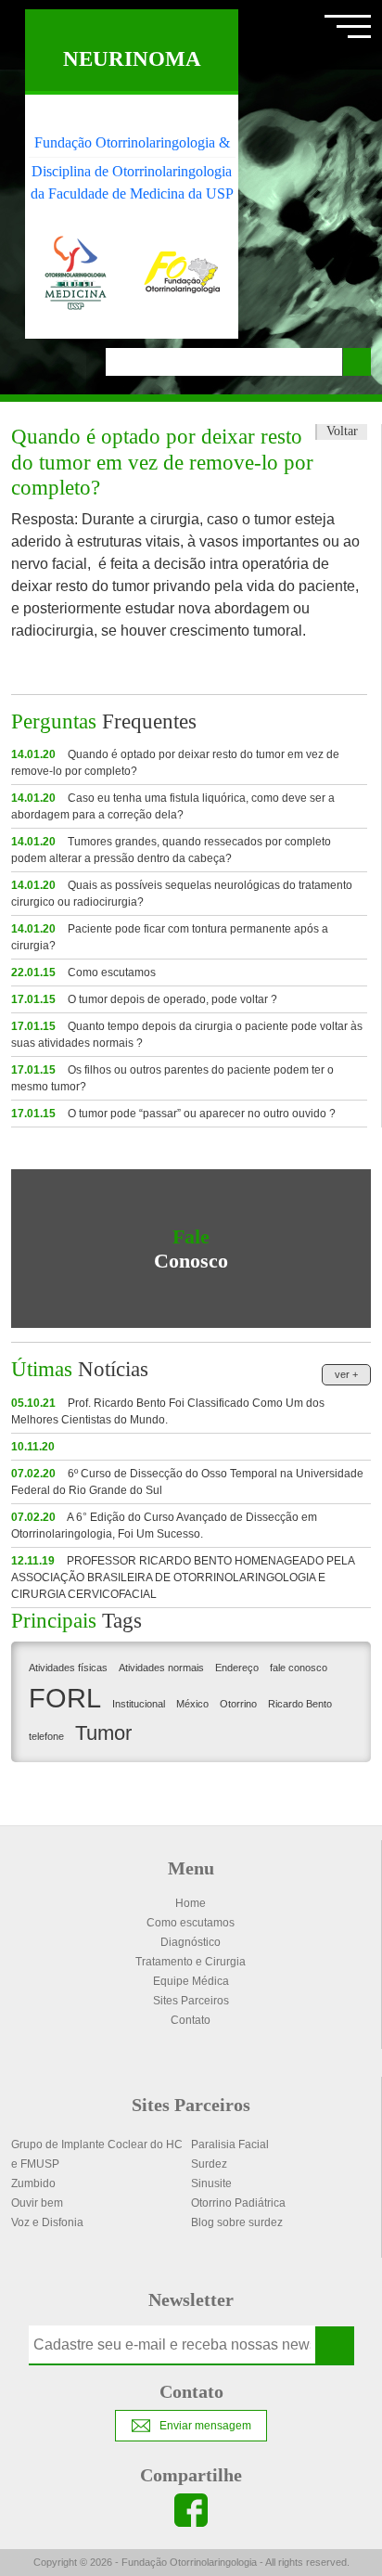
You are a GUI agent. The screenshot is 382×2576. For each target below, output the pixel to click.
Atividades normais (161, 1668)
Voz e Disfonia (47, 2222)
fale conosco (299, 1668)
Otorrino (238, 1704)
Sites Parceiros (191, 2001)
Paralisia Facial (230, 2145)
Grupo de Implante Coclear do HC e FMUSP (97, 2154)
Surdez (209, 2164)
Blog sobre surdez (237, 2222)
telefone (46, 1736)
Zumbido (33, 2183)
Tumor (103, 1733)
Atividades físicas (68, 1668)
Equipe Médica (191, 1981)
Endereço (237, 1668)
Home (191, 1903)
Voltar (342, 431)
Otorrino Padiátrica (238, 2203)
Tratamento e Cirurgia (191, 1962)
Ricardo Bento (300, 1704)
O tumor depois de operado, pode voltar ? (144, 999)
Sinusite (211, 2183)
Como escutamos (83, 972)
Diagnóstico (191, 1942)
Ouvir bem (37, 2203)
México (192, 1704)
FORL (65, 1698)
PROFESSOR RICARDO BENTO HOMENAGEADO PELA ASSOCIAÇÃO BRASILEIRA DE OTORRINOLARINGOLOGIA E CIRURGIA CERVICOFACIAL (183, 1578)
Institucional (139, 1704)
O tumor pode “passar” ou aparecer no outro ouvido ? (173, 1114)
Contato (191, 2020)
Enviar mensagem (205, 2426)
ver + (346, 1374)
